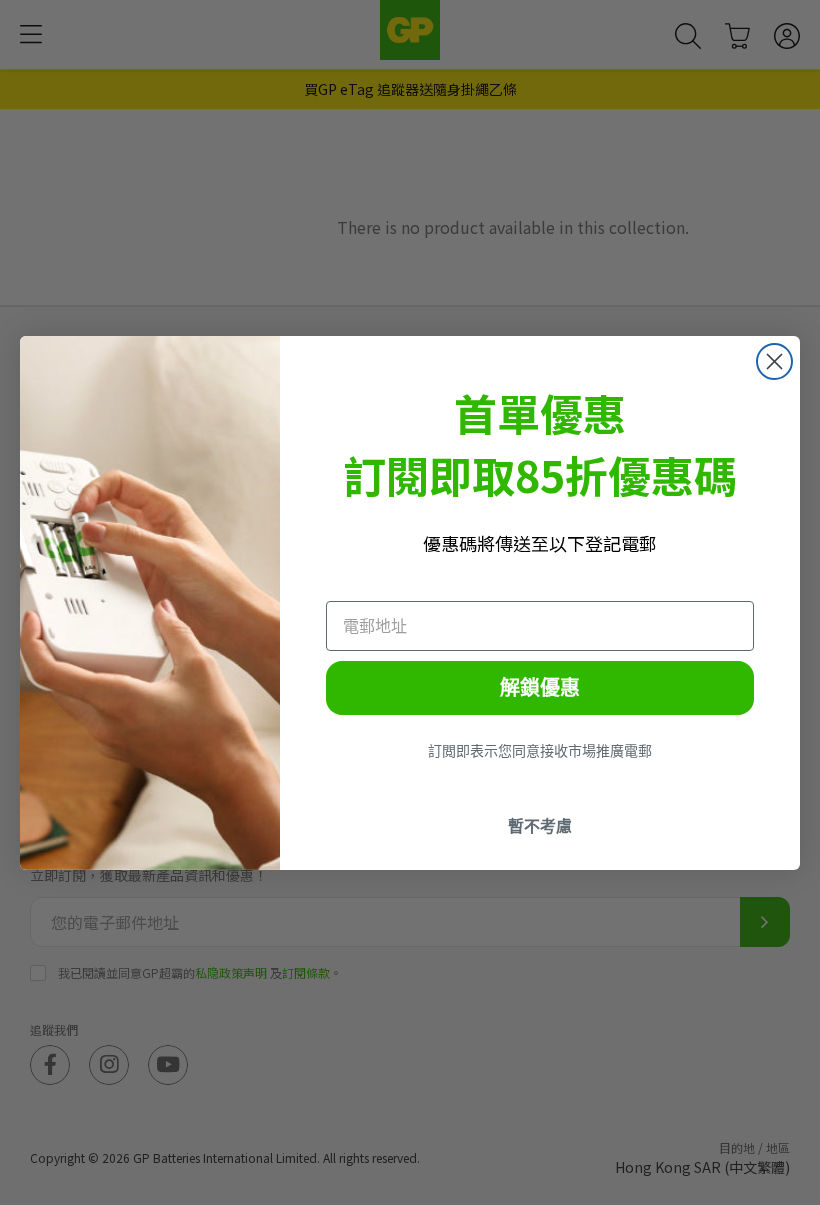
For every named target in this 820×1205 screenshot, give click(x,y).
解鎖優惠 (540, 688)
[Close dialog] (774, 361)
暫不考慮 (540, 826)
